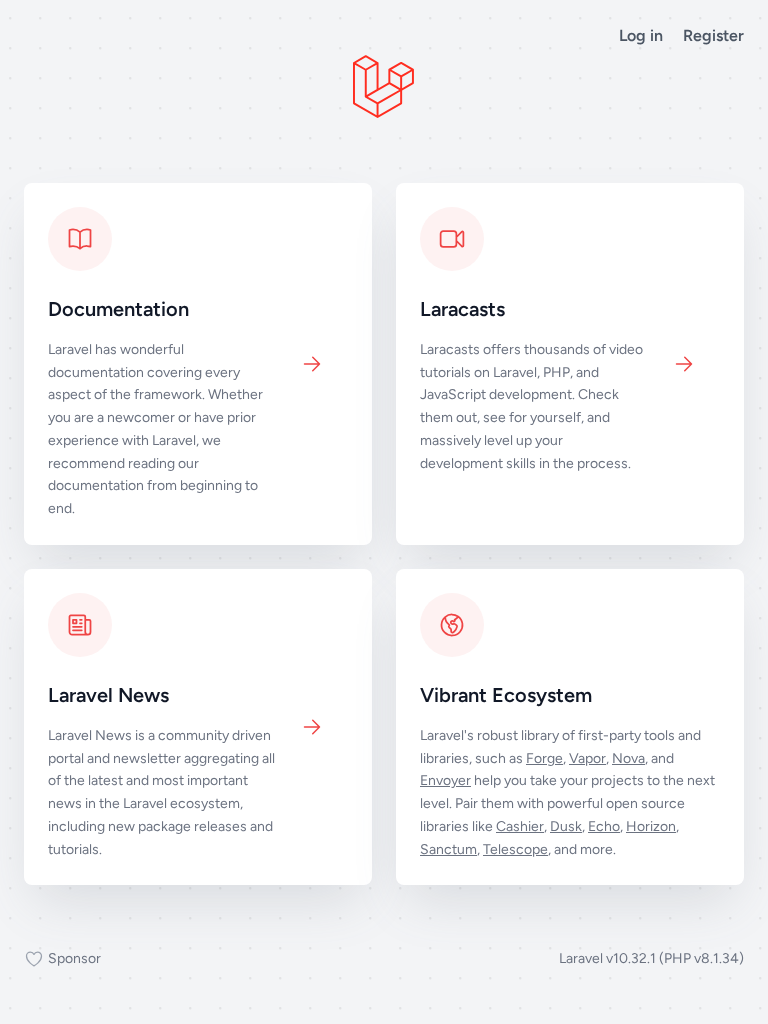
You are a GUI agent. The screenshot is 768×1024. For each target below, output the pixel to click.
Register (713, 35)
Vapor (587, 758)
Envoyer (445, 780)
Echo (604, 826)
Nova (628, 758)
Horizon (651, 826)
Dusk (566, 826)
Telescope (515, 849)
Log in (641, 35)
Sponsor (74, 958)
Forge (544, 758)
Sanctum (448, 849)
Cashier (520, 826)
